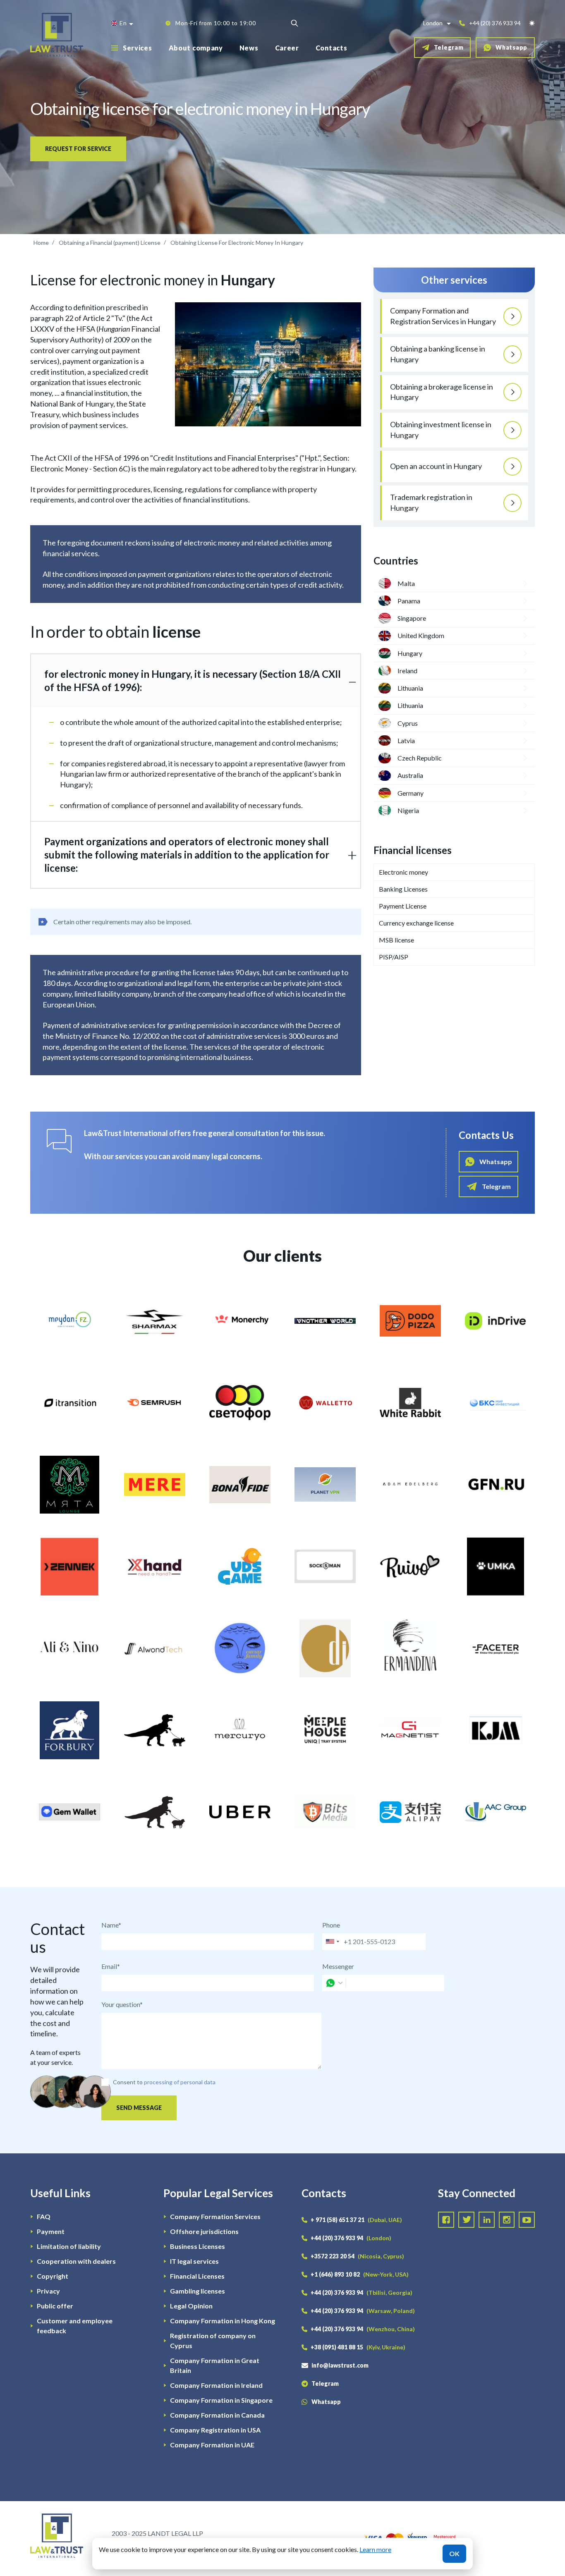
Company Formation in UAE (212, 2445)
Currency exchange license (416, 923)
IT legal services (194, 2261)
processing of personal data (180, 2082)
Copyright (53, 2276)
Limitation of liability (69, 2246)
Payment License (403, 906)
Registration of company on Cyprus (213, 2340)
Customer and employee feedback (75, 2326)
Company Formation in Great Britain (215, 2365)
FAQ (44, 2216)
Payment (51, 2231)
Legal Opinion (191, 2306)
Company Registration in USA (215, 2430)
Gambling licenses (198, 2291)
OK (454, 2553)
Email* (111, 1966)
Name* (111, 1925)
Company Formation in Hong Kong (223, 2321)
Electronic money (403, 872)
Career (287, 48)
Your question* (122, 2004)
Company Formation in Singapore (221, 2400)
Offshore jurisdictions (204, 2231)
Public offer (55, 2306)
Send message (139, 2108)
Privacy (48, 2291)
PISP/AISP (394, 957)
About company (196, 48)
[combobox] (332, 1942)
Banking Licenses (403, 889)
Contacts (332, 48)
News (249, 48)
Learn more (375, 2549)
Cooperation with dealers (76, 2261)
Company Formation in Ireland (216, 2385)
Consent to (128, 2082)
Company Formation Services (215, 2216)
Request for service (78, 149)
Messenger (338, 1966)
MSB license (396, 940)
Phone (331, 1925)
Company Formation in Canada (217, 2415)
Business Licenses (198, 2246)
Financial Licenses (197, 2276)
